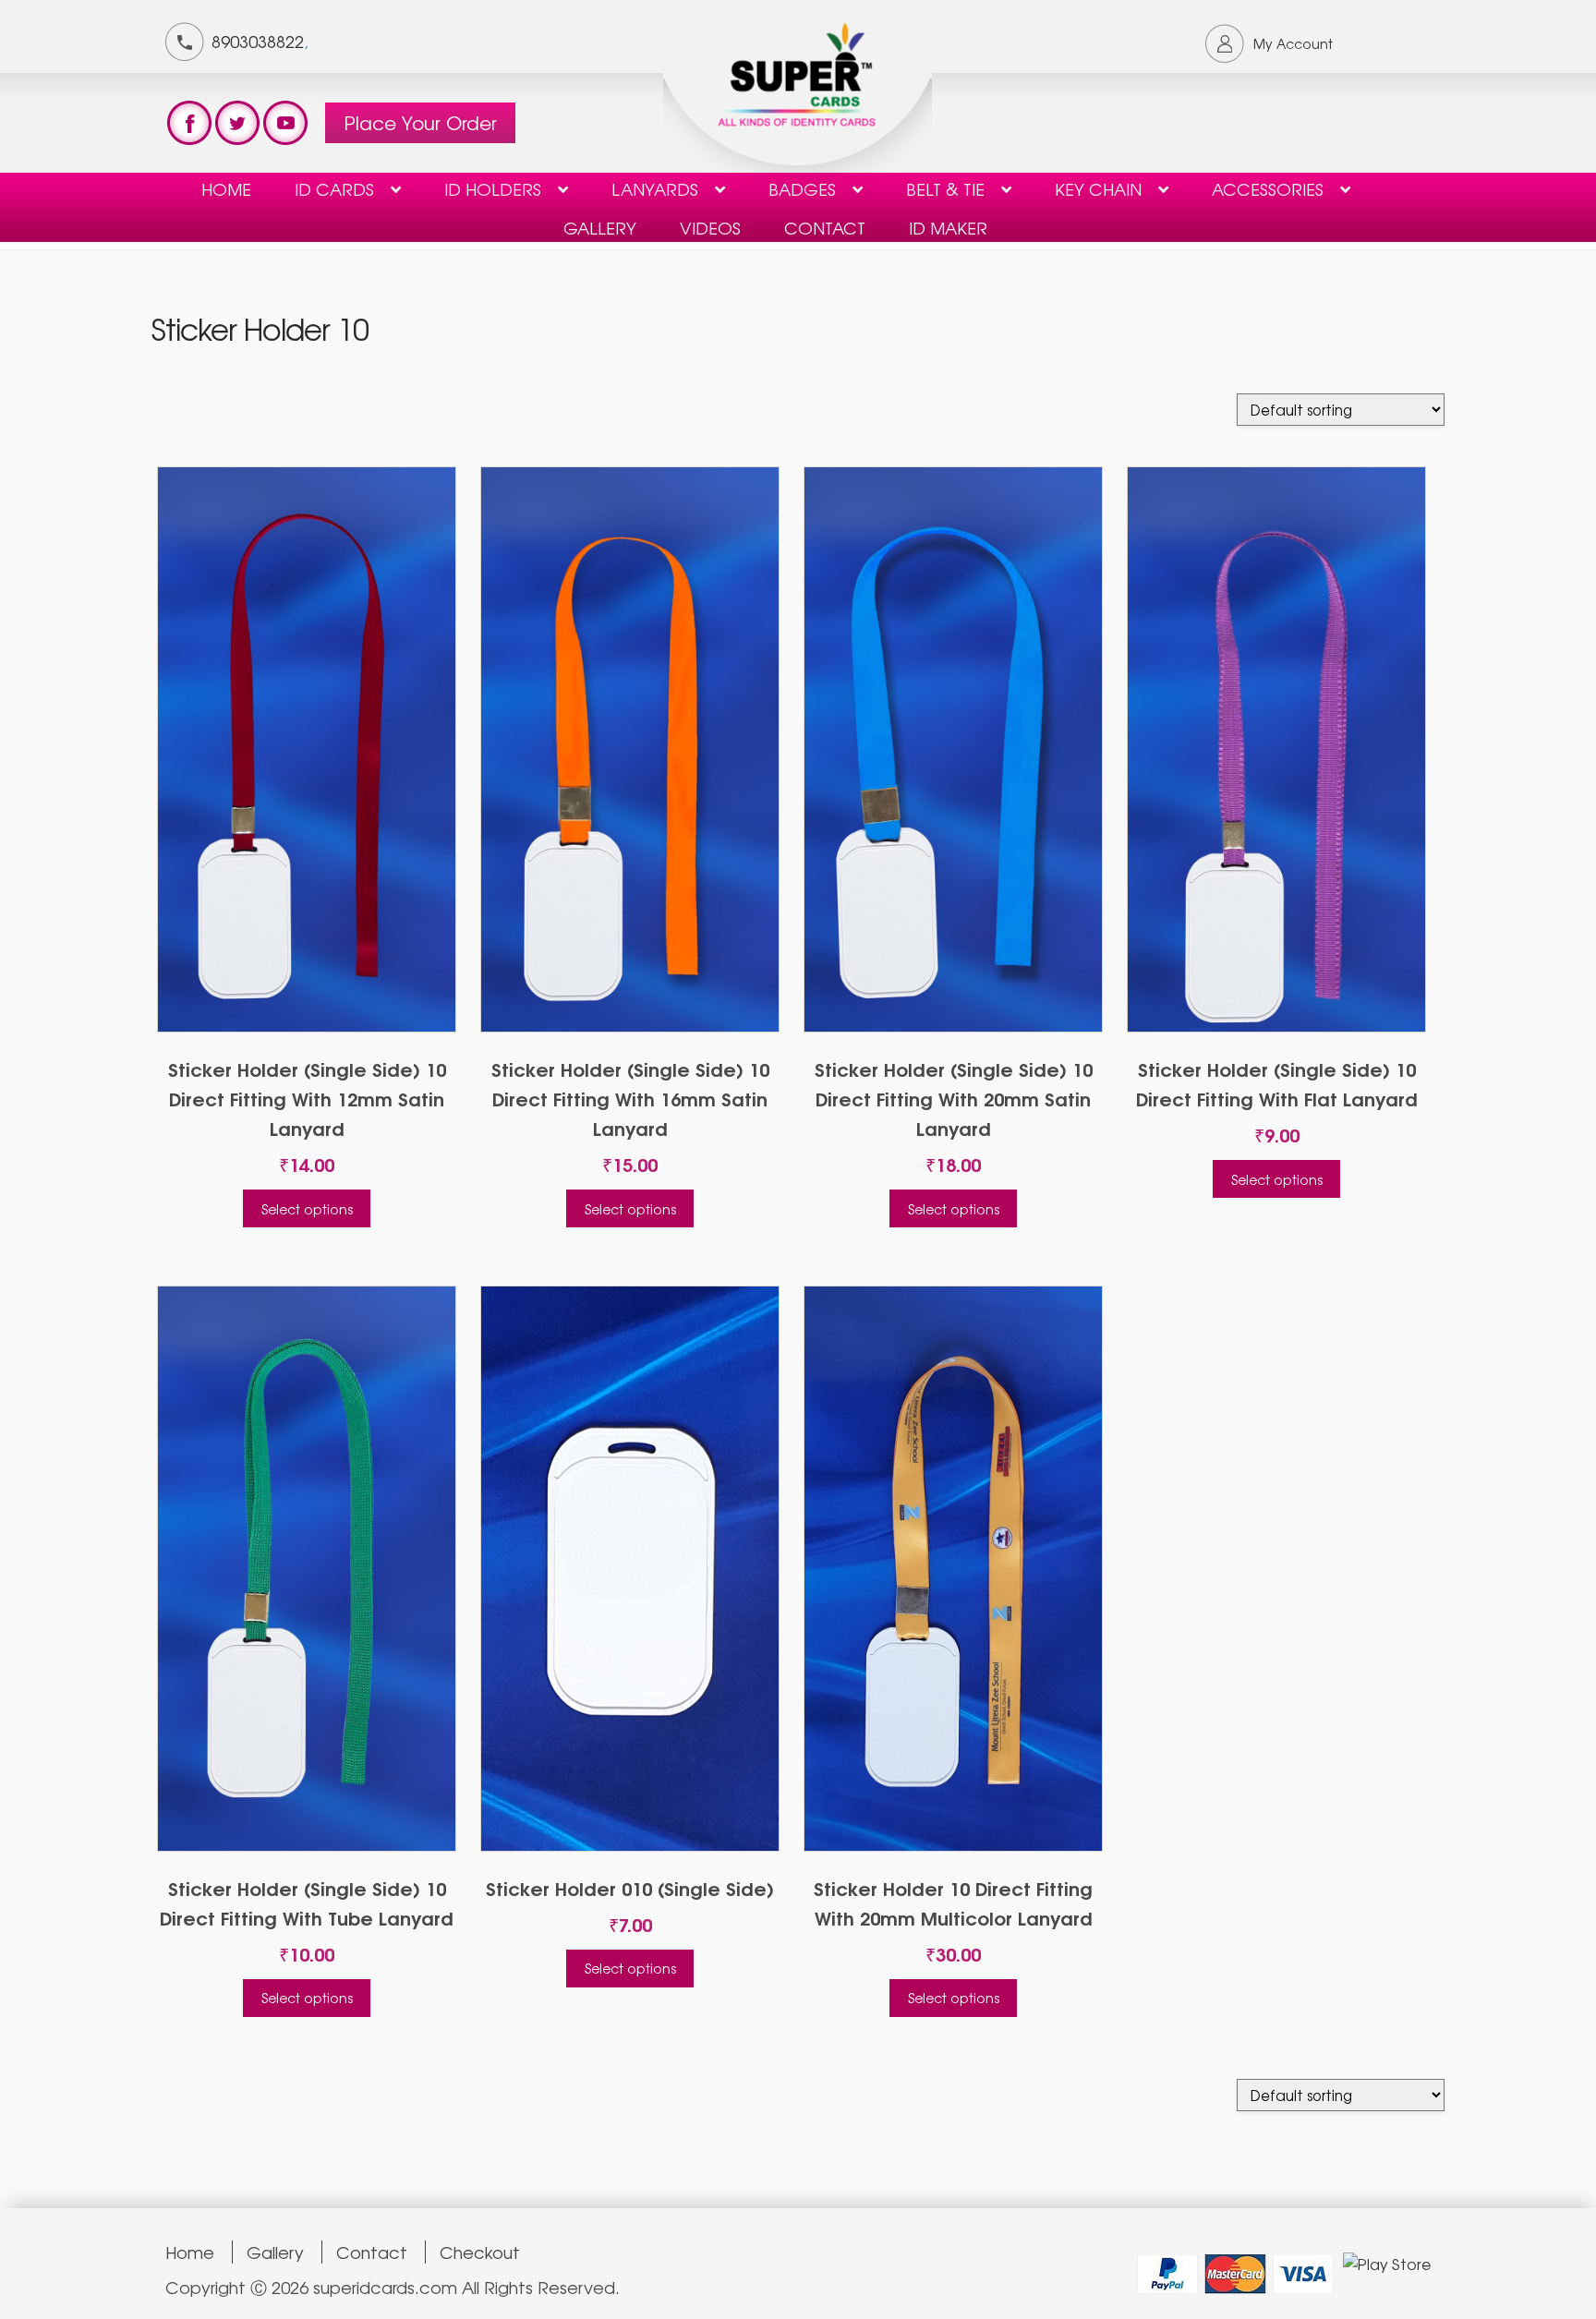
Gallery (600, 227)
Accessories (1268, 188)
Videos (710, 227)
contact (825, 227)
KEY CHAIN (1098, 188)
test (189, 123)
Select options (307, 1209)
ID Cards (334, 188)
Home (226, 188)
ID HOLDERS (493, 188)
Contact (372, 2252)
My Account (1293, 43)
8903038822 (258, 41)
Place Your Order (420, 122)
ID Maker (948, 227)
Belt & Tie (945, 188)
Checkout (480, 2252)
